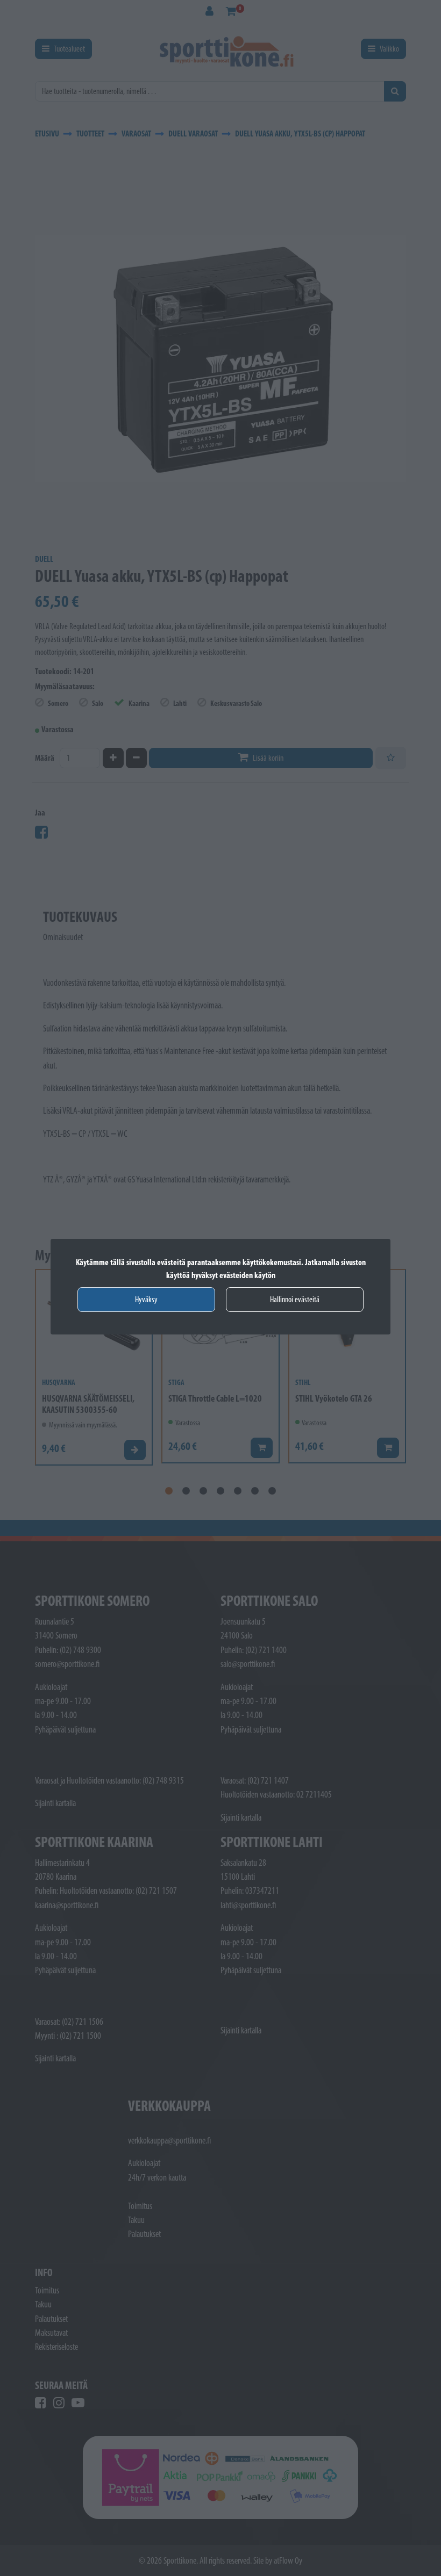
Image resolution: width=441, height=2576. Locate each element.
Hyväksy (146, 1299)
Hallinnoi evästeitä (295, 1299)
